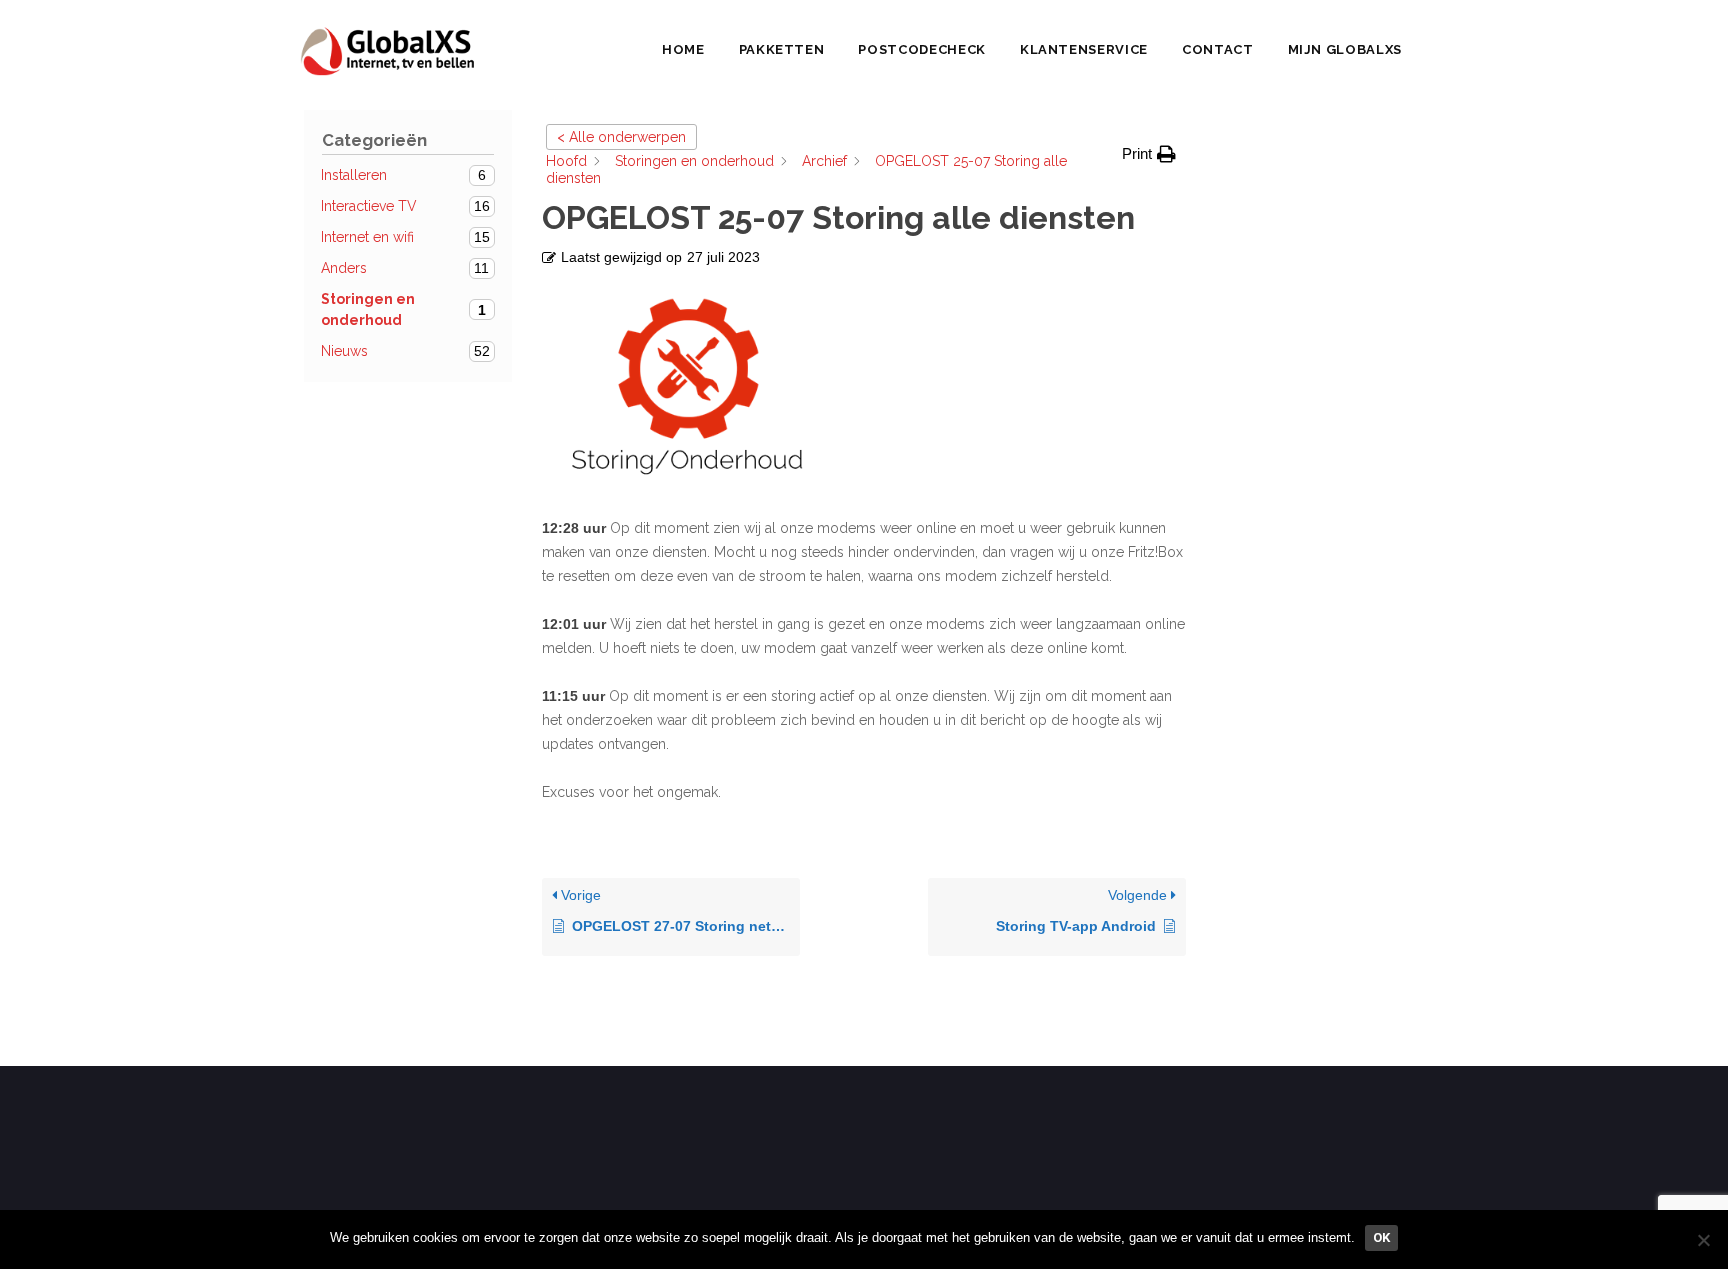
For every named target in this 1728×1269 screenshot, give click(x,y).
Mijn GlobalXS (1345, 49)
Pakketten (782, 49)
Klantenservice (1084, 49)
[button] (1149, 154)
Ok (1381, 1237)
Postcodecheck (921, 49)
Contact (1218, 49)
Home (683, 49)
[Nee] (1703, 1240)
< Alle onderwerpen (621, 137)
